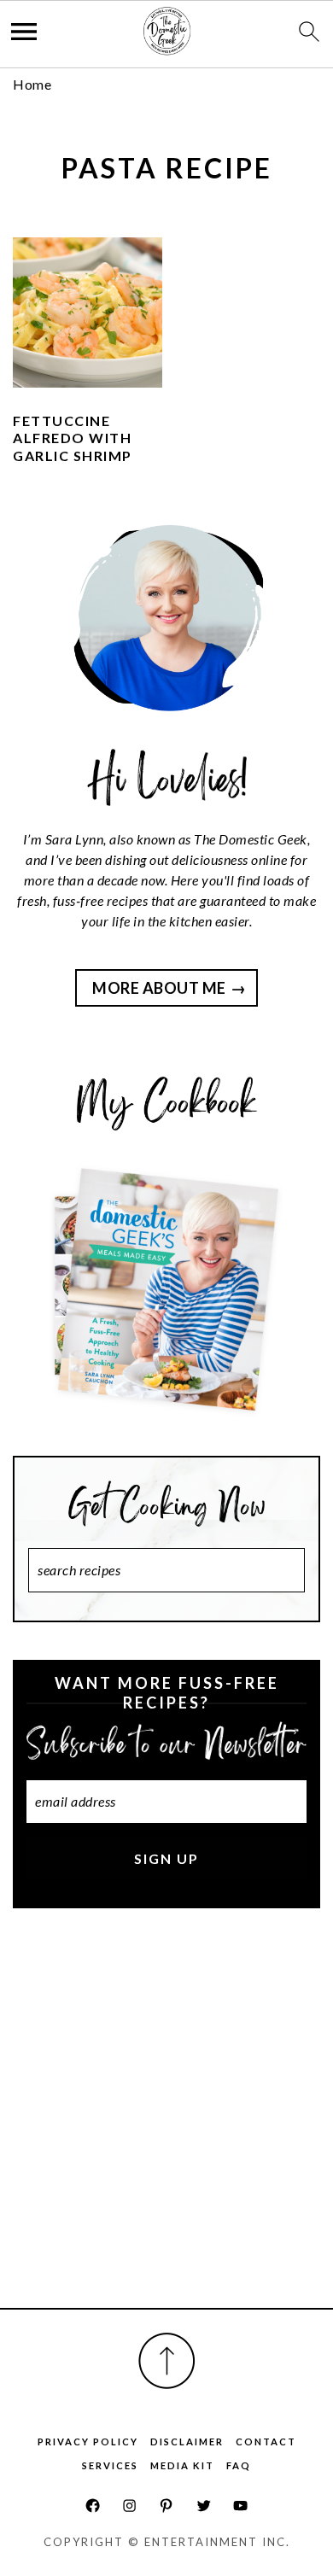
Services (110, 2465)
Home (32, 84)
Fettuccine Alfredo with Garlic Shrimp (73, 438)
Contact (266, 2442)
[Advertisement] (166, 2127)
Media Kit (182, 2465)
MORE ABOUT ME (159, 988)
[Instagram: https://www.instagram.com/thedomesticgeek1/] (129, 2506)
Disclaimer (187, 2442)
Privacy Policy (88, 2442)
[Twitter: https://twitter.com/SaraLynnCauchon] (204, 2506)
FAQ (239, 2465)
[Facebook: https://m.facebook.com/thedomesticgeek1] (93, 2506)
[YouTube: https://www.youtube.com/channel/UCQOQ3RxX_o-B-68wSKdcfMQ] (240, 2506)
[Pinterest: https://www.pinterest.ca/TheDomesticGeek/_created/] (166, 2506)
